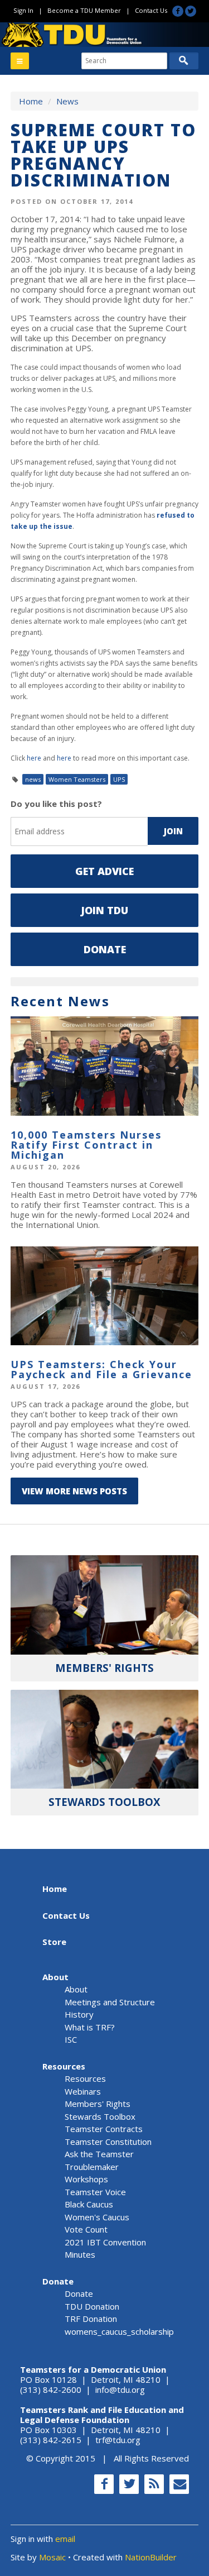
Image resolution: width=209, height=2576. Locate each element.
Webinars (83, 2091)
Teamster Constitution (108, 2142)
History (79, 2014)
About (55, 1977)
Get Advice (104, 871)
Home (31, 101)
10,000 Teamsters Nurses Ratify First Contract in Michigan (86, 1145)
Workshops (86, 2179)
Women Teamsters (77, 779)
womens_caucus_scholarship (119, 2331)
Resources (64, 2066)
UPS (119, 779)
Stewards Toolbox (100, 2116)
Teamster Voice (95, 2192)
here (34, 758)
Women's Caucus (97, 2217)
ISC (71, 2039)
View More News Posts (74, 1491)
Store (54, 1942)
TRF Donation (91, 2319)
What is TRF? (90, 2027)
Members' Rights (98, 2104)
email (65, 2539)
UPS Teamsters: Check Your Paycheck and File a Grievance (101, 1369)
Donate (105, 949)
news (33, 779)
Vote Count (86, 2229)
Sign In (23, 10)
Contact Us (151, 10)
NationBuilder (151, 2557)
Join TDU (104, 910)
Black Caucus (89, 2204)
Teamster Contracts (104, 2129)
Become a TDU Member (84, 10)
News (67, 101)
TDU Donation (92, 2306)
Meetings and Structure (110, 2002)
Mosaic (52, 2557)
